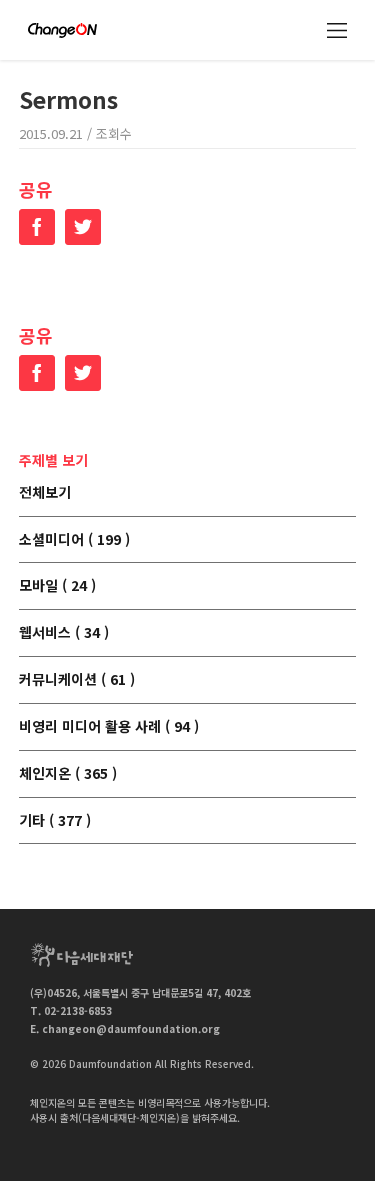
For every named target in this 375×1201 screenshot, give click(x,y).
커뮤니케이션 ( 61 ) (77, 680)
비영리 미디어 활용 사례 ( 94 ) (109, 727)
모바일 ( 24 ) (57, 586)
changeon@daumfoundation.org (131, 1028)
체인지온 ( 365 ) (68, 774)
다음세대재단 (82, 955)
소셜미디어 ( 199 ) (74, 540)
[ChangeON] (62, 30)
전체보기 (45, 493)
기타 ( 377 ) (55, 821)
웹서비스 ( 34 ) (64, 633)
